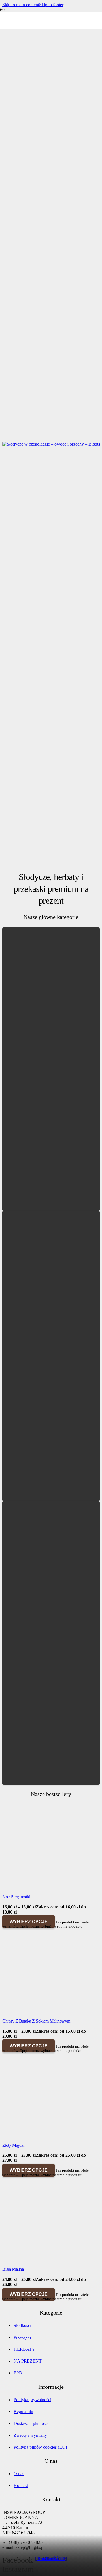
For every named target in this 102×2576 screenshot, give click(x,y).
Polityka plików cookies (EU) (40, 2447)
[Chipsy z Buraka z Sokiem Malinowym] (45, 2012)
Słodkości (51, 2558)
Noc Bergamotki (16, 1897)
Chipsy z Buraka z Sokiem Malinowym (36, 2021)
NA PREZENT (28, 2361)
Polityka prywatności (32, 2400)
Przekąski (22, 2337)
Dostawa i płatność (31, 2423)
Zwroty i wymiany (30, 2435)
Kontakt (21, 2485)
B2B (18, 2373)
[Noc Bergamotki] (45, 1888)
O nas (19, 2474)
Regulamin (23, 2412)
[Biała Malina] (45, 2260)
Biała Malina (13, 2269)
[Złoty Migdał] (45, 2136)
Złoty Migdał (13, 2145)
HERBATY (24, 2349)
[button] (21, 5)
